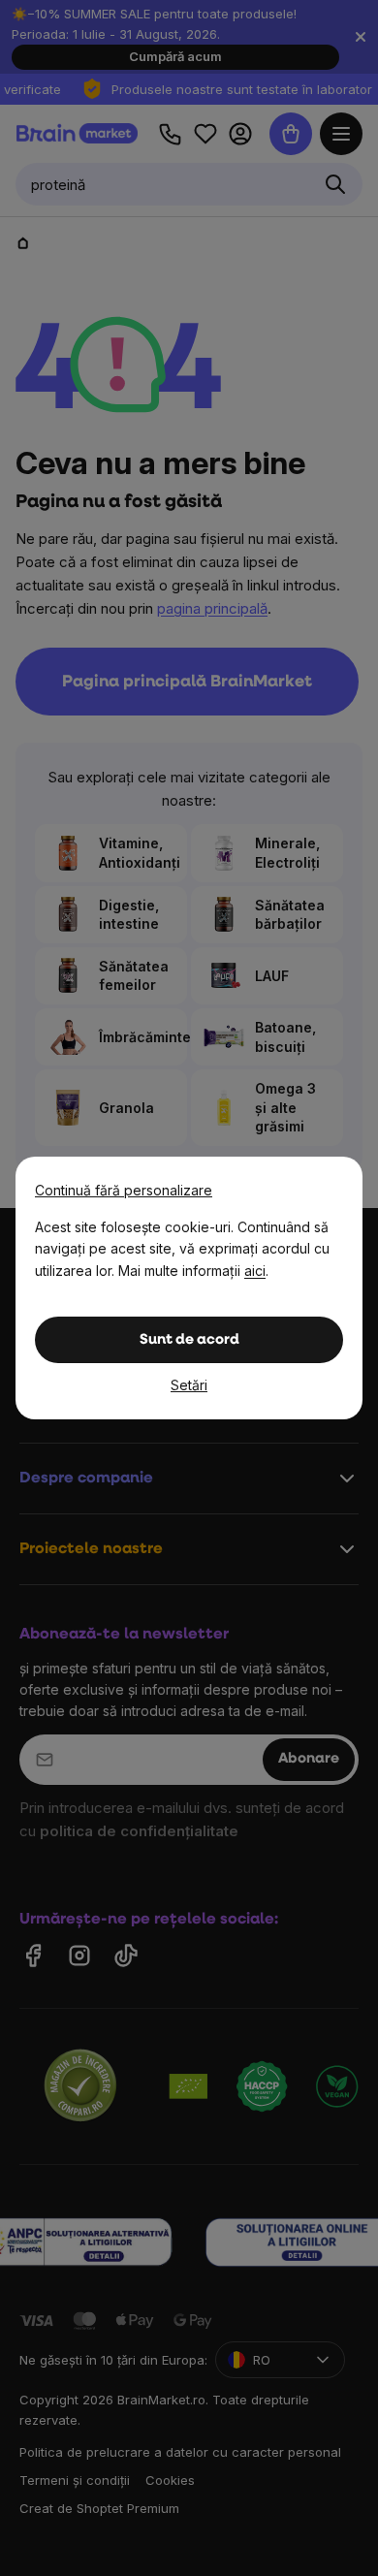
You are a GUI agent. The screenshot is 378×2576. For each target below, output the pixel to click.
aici (255, 1271)
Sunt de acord (189, 1340)
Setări (189, 1385)
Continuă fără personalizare (124, 1190)
